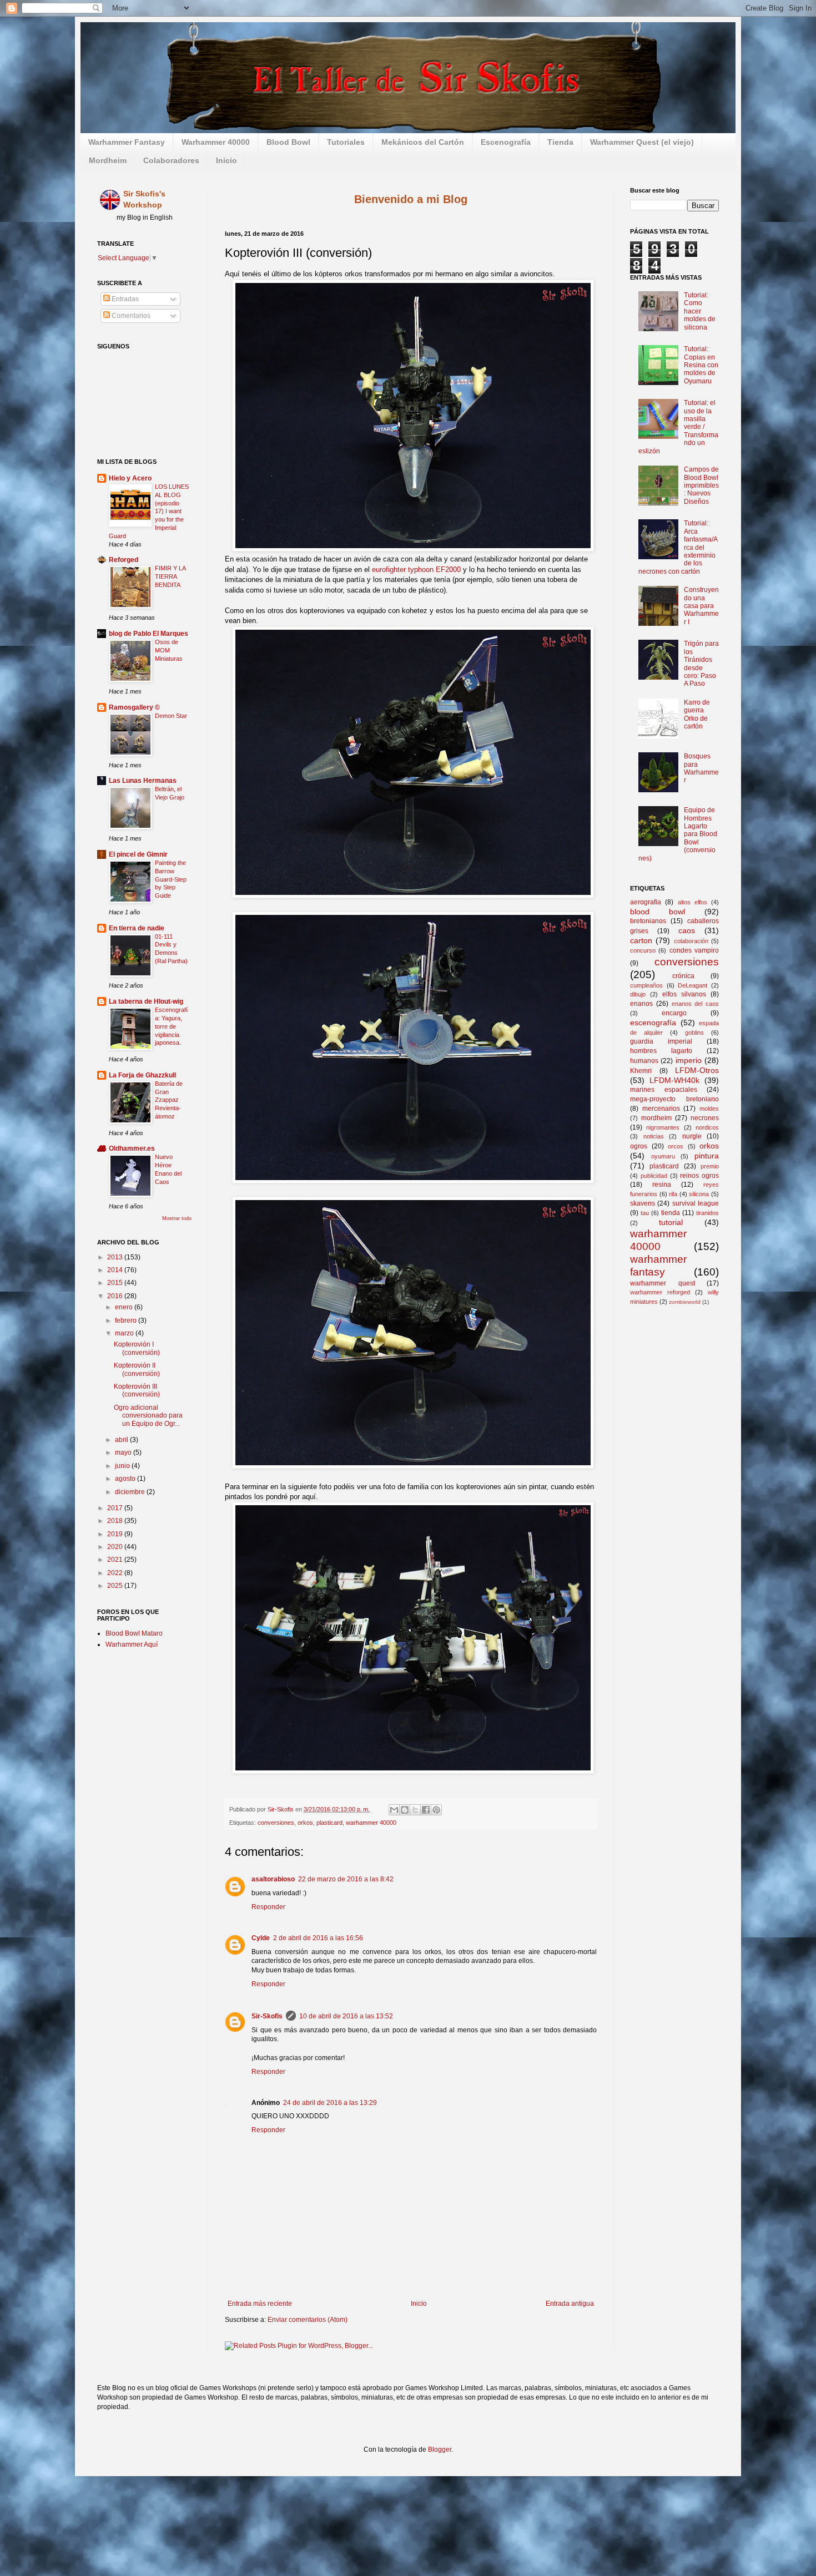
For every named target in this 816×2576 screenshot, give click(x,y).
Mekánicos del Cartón (423, 142)
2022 (116, 1573)
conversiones (276, 1823)
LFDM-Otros (697, 1070)
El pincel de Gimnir (138, 854)
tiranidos (707, 1213)
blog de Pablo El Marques (148, 634)
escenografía (653, 1023)
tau (645, 1213)
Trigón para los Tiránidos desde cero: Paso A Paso (701, 664)
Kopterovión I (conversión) (137, 1348)
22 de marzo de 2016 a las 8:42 (346, 1879)
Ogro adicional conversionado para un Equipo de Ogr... (148, 1416)
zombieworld (685, 1302)
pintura (707, 1156)
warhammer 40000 (371, 1823)
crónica (683, 976)
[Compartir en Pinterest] (436, 1810)
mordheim (656, 1118)
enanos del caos (696, 1004)
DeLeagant (692, 985)
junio (123, 1466)
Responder (268, 1907)
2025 (116, 1586)
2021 (116, 1560)
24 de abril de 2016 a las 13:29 (330, 2103)
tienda (671, 1213)
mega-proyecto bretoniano (674, 1099)
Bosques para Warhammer (701, 768)
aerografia (646, 902)
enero (125, 1307)
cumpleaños (646, 985)
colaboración (691, 941)
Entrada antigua (570, 2304)
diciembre (131, 1492)
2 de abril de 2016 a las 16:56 (318, 1938)
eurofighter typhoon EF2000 (416, 570)
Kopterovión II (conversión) (137, 1369)
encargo (674, 1013)
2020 (116, 1547)
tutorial (671, 1222)
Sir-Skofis (267, 2016)
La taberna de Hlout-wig (146, 1001)
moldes (709, 1109)
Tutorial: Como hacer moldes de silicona (700, 311)
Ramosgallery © (134, 707)
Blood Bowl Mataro (134, 1633)
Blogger (440, 2450)
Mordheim (108, 160)
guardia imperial (661, 1041)
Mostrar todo (177, 1218)
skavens (643, 1203)
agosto (126, 1479)
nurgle (692, 1136)
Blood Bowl (288, 142)
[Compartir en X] (415, 1810)
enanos (641, 1004)
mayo (124, 1453)
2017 (116, 1508)
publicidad (654, 1176)
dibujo (638, 994)
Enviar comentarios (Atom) (308, 2320)
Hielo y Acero (130, 478)
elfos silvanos (684, 994)
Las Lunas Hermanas (143, 781)
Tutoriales (346, 142)
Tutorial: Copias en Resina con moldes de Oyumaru (701, 365)
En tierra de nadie (137, 928)
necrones (705, 1118)
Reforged (124, 560)
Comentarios (130, 316)
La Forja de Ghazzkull (142, 1075)
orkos (305, 1823)
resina (662, 1185)
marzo (125, 1333)
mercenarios (661, 1109)
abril (122, 1440)
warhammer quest (663, 1283)
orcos (676, 1146)
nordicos (707, 1127)
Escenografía (506, 142)
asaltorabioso (273, 1879)
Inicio (226, 160)
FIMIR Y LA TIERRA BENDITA (170, 576)
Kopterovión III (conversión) (137, 1390)
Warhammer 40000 (216, 142)
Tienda (560, 142)
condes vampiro (694, 950)
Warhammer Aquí (132, 1644)
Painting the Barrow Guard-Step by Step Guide (171, 879)
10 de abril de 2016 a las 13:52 (346, 2016)
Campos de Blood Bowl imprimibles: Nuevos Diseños (701, 485)
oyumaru (663, 1156)
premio (710, 1166)
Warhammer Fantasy (127, 142)
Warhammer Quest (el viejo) (642, 142)
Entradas (124, 299)
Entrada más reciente (260, 2304)
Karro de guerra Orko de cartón (697, 714)
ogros (639, 1146)
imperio (689, 1060)
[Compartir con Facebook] (426, 1810)
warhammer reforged (660, 1292)
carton (641, 940)
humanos (644, 1061)
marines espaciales (664, 1090)
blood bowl (658, 912)
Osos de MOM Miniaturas (169, 650)
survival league (696, 1203)
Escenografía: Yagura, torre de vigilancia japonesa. (171, 1026)
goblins (694, 1033)
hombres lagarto (661, 1051)
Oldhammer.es (132, 1148)
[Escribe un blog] (405, 1810)
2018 (116, 1521)
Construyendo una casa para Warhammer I (701, 606)
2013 (116, 1257)
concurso (643, 950)
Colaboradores (171, 160)
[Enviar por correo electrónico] (394, 1810)
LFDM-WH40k (674, 1080)
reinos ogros (699, 1176)
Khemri (641, 1071)
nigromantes (663, 1127)
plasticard (329, 1823)
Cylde (261, 1938)
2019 (116, 1534)
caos (687, 930)
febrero (127, 1320)
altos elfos (692, 902)
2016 (116, 1296)
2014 (116, 1270)
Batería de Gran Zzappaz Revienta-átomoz (169, 1100)
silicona (699, 1194)
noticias (654, 1136)
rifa (673, 1194)
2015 (116, 1283)
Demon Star (171, 716)
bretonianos (648, 921)
